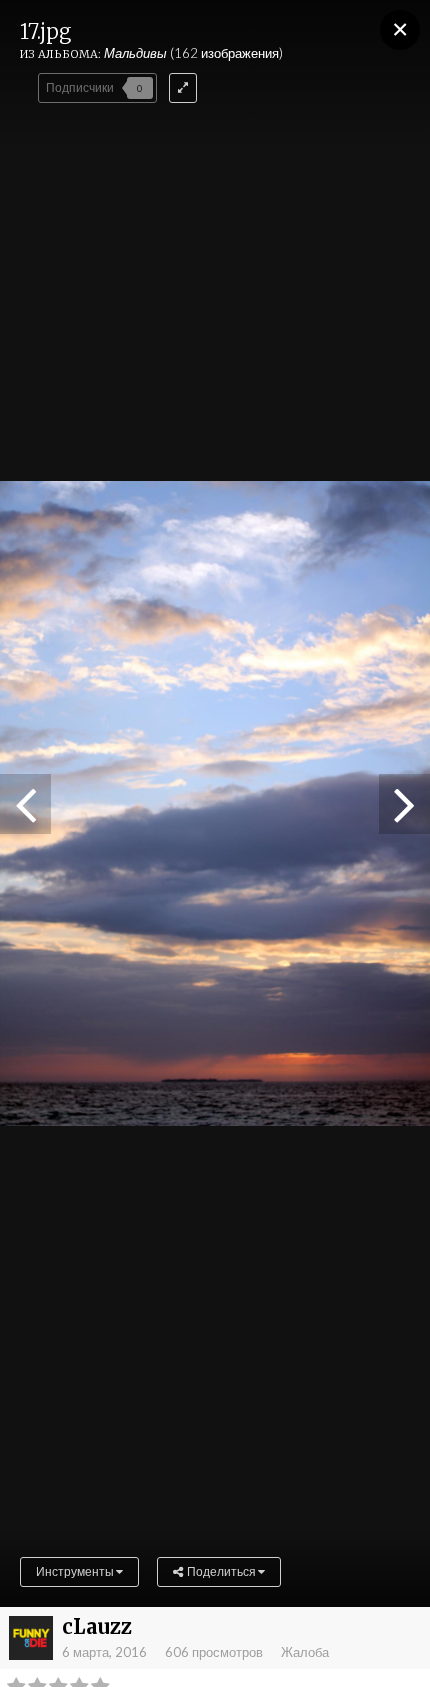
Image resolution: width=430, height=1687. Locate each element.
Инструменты (76, 1571)
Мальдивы (135, 53)
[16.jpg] (404, 804)
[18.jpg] (25, 804)
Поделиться (220, 1571)
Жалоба (305, 1652)
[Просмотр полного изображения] (183, 88)
